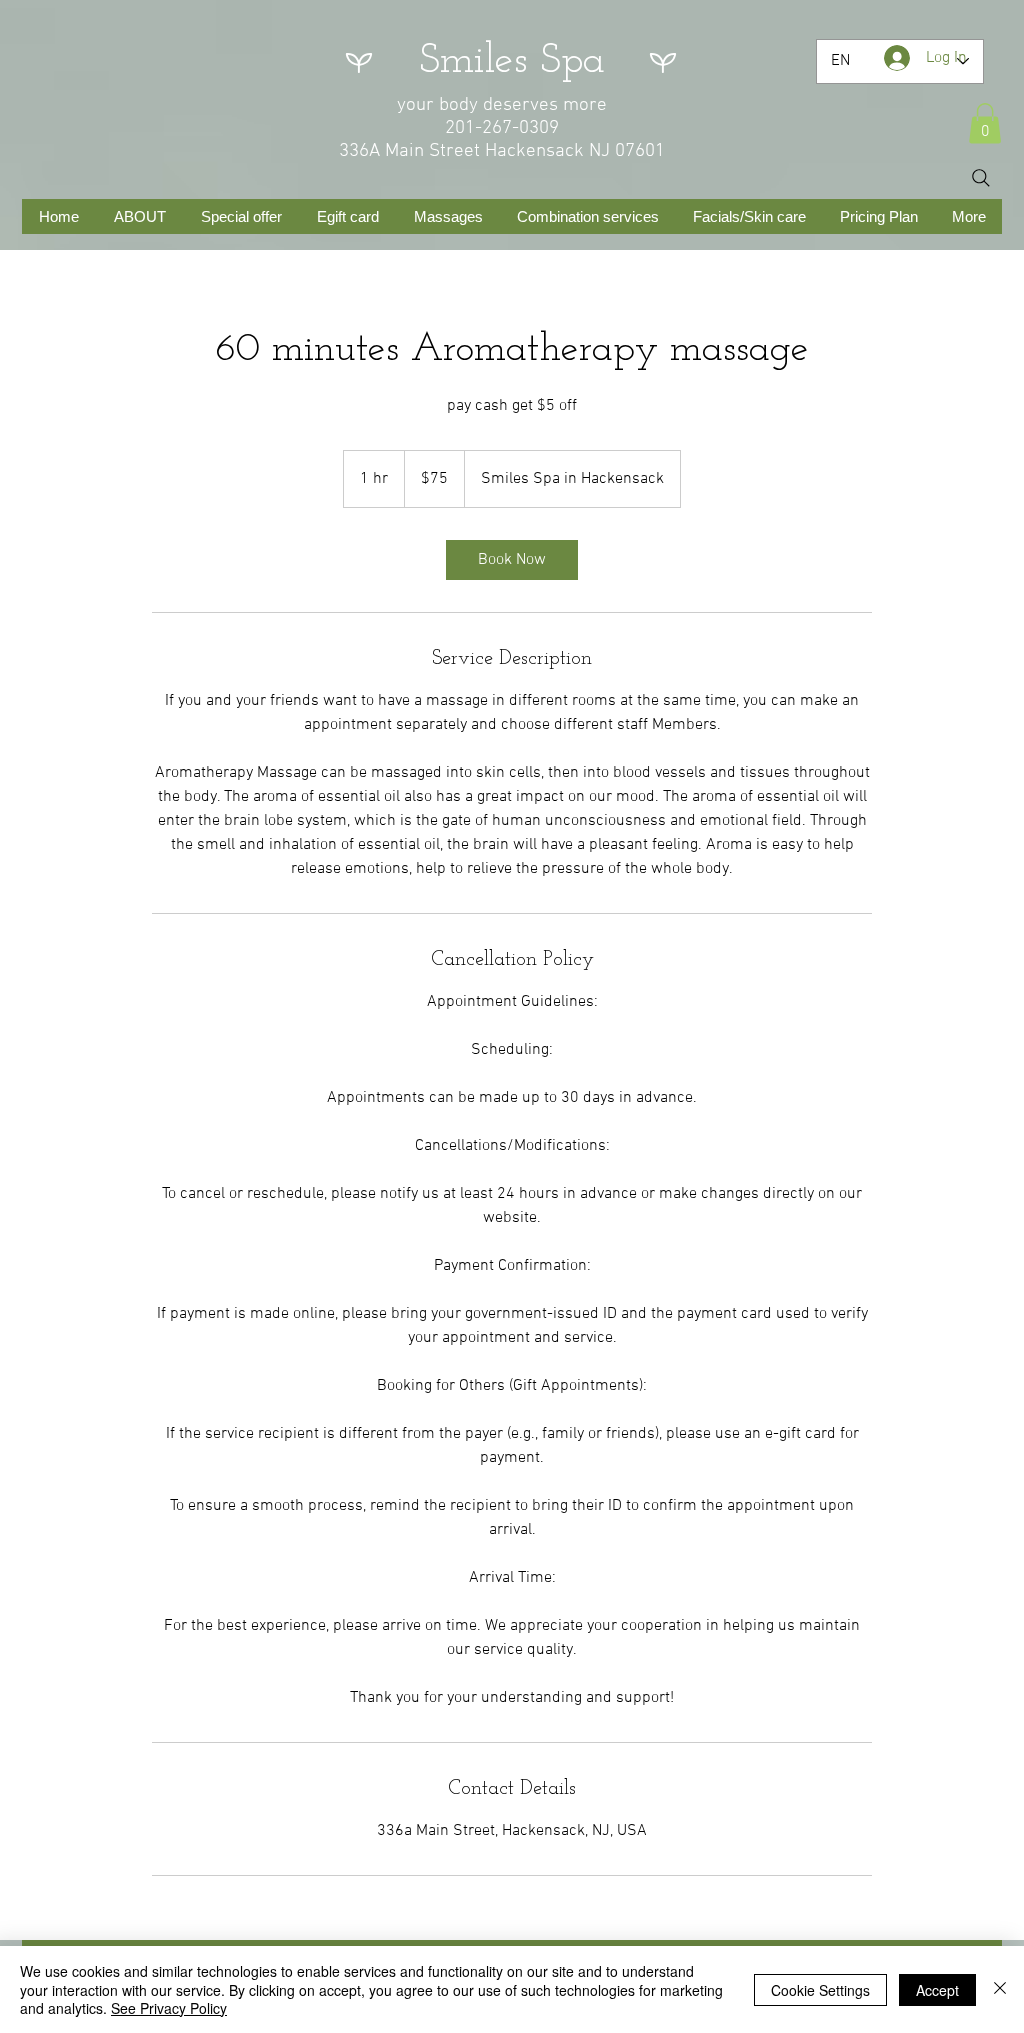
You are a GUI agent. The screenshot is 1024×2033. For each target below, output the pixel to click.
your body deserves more (502, 105)
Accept (937, 1990)
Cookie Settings (820, 1990)
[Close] (1000, 1989)
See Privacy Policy (169, 2008)
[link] (512, 560)
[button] (985, 123)
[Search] (981, 178)
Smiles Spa (512, 61)
